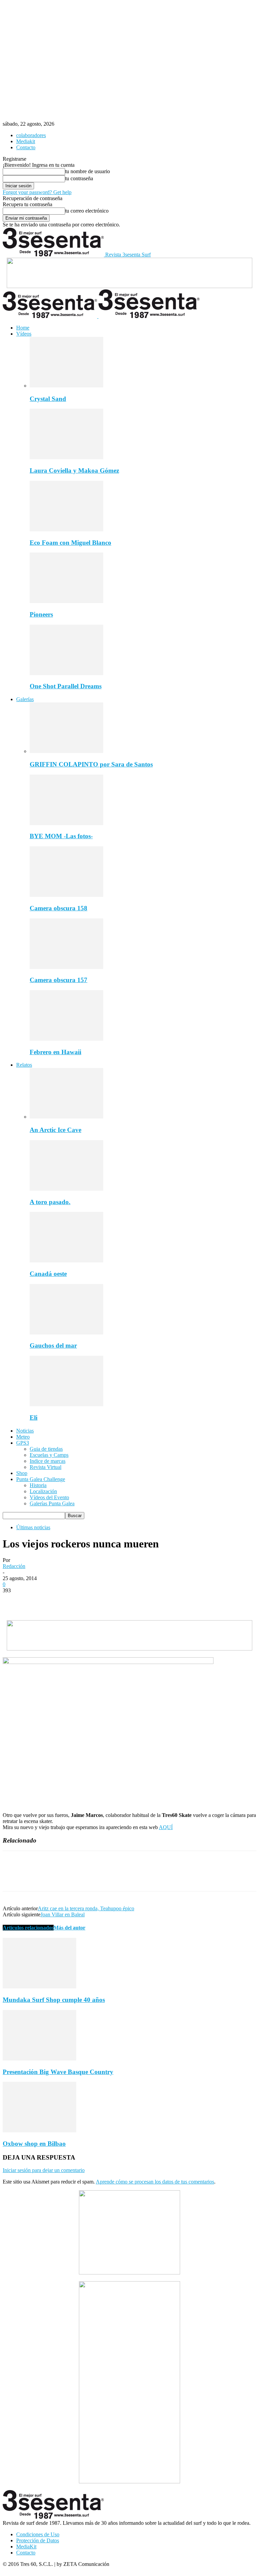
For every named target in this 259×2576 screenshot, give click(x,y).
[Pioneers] (66, 601)
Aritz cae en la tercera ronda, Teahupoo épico (86, 1908)
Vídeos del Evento (49, 1497)
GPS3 (23, 1443)
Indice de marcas (48, 1461)
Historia (38, 1485)
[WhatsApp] (87, 1601)
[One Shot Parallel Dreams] (66, 673)
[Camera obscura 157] (66, 967)
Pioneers (41, 614)
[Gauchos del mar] (66, 1333)
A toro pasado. (50, 1202)
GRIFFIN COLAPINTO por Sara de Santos (91, 764)
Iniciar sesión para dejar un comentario (44, 2170)
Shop (22, 1473)
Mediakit (26, 141)
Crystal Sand (48, 399)
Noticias (25, 1431)
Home (23, 328)
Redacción (14, 1566)
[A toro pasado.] (66, 1189)
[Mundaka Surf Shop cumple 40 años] (39, 1987)
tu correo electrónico (87, 211)
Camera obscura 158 (59, 908)
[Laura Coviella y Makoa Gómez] (66, 457)
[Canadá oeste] (66, 1261)
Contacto (26, 147)
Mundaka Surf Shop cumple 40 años (54, 2000)
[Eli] (66, 1404)
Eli (34, 1418)
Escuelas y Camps (49, 1455)
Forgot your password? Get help (37, 192)
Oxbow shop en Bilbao (34, 2144)
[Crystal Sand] (66, 386)
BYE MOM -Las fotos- (61, 836)
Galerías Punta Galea (52, 1503)
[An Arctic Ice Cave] (66, 1117)
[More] (111, 1601)
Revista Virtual (46, 1467)
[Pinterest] (62, 1601)
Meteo (23, 1437)
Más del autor (69, 1928)
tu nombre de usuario (88, 171)
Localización (43, 1491)
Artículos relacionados (28, 1928)
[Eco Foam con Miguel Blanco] (66, 529)
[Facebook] (14, 1601)
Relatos (24, 1065)
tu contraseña (79, 178)
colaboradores (31, 135)
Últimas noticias (33, 1527)
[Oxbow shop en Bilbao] (39, 2130)
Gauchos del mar (53, 1345)
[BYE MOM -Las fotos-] (66, 823)
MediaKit (26, 2547)
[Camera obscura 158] (66, 895)
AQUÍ (166, 1827)
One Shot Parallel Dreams (66, 686)
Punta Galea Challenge (41, 1479)
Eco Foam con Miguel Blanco (70, 543)
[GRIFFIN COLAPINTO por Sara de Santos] (66, 751)
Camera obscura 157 (59, 980)
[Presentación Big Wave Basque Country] (39, 2059)
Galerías (25, 699)
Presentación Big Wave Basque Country (58, 2072)
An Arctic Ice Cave (55, 1130)
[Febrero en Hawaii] (66, 1039)
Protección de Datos (38, 2540)
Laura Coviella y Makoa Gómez (74, 470)
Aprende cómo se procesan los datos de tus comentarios (155, 2182)
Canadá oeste (48, 1274)
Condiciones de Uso (38, 2534)
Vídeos (24, 334)
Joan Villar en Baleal (63, 1914)
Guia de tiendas (46, 1449)
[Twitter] (38, 1601)
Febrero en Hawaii (55, 1052)
